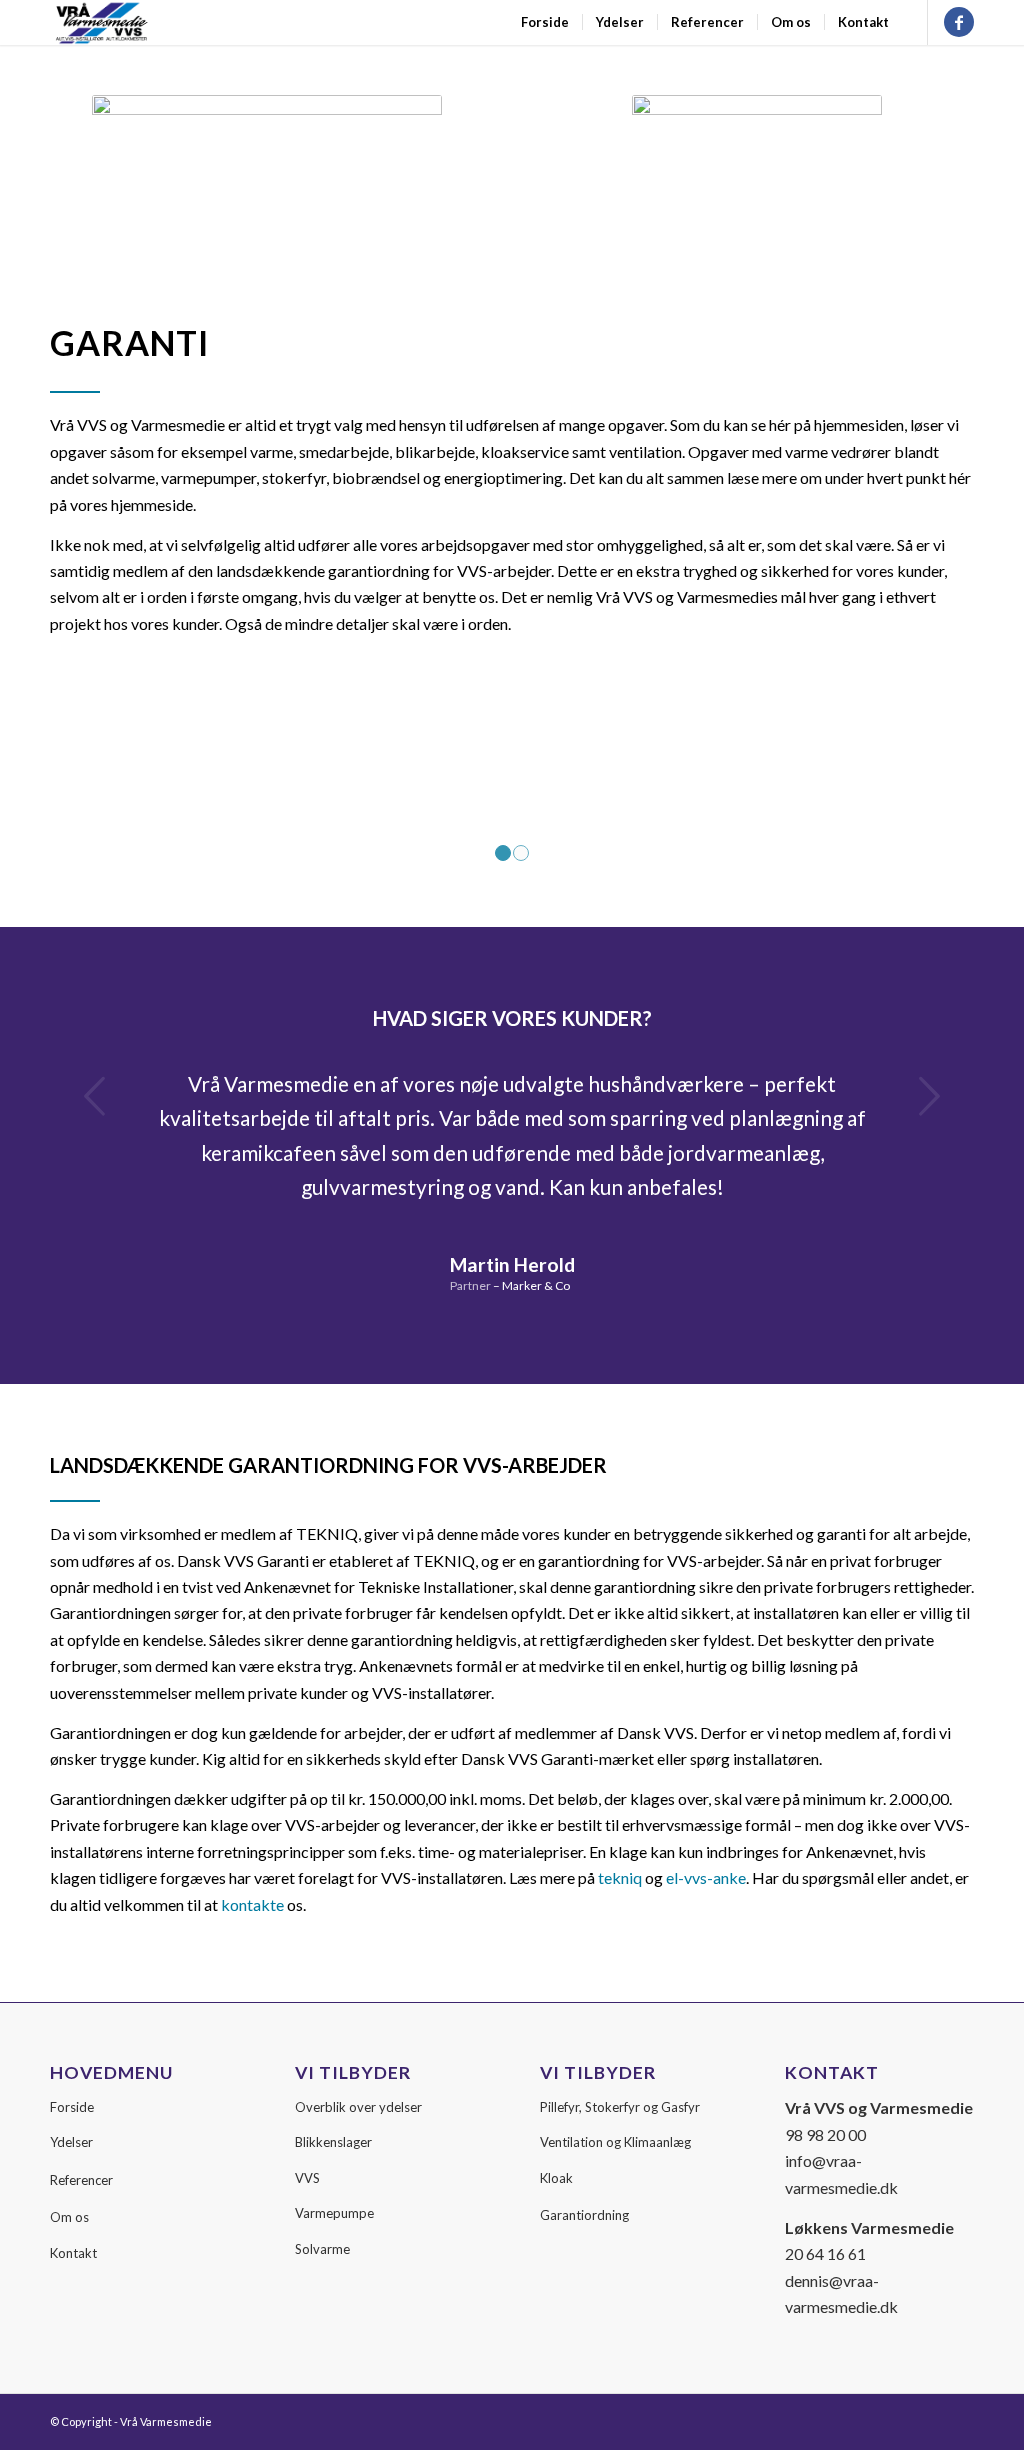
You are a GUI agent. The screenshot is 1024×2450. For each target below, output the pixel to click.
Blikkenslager (333, 2142)
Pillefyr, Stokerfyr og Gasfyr (620, 2107)
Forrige (95, 1096)
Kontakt (73, 2253)
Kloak (556, 2178)
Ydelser (71, 2142)
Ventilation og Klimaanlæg (615, 2142)
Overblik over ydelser (358, 2107)
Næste (929, 1096)
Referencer (81, 2180)
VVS (307, 2178)
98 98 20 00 (825, 2134)
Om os (69, 2217)
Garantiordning (584, 2215)
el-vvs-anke (706, 1877)
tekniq (620, 1877)
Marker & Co (536, 1285)
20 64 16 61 (825, 2253)
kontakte (252, 1904)
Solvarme (322, 2249)
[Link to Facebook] (959, 22)
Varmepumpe (334, 2213)
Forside (72, 2107)
